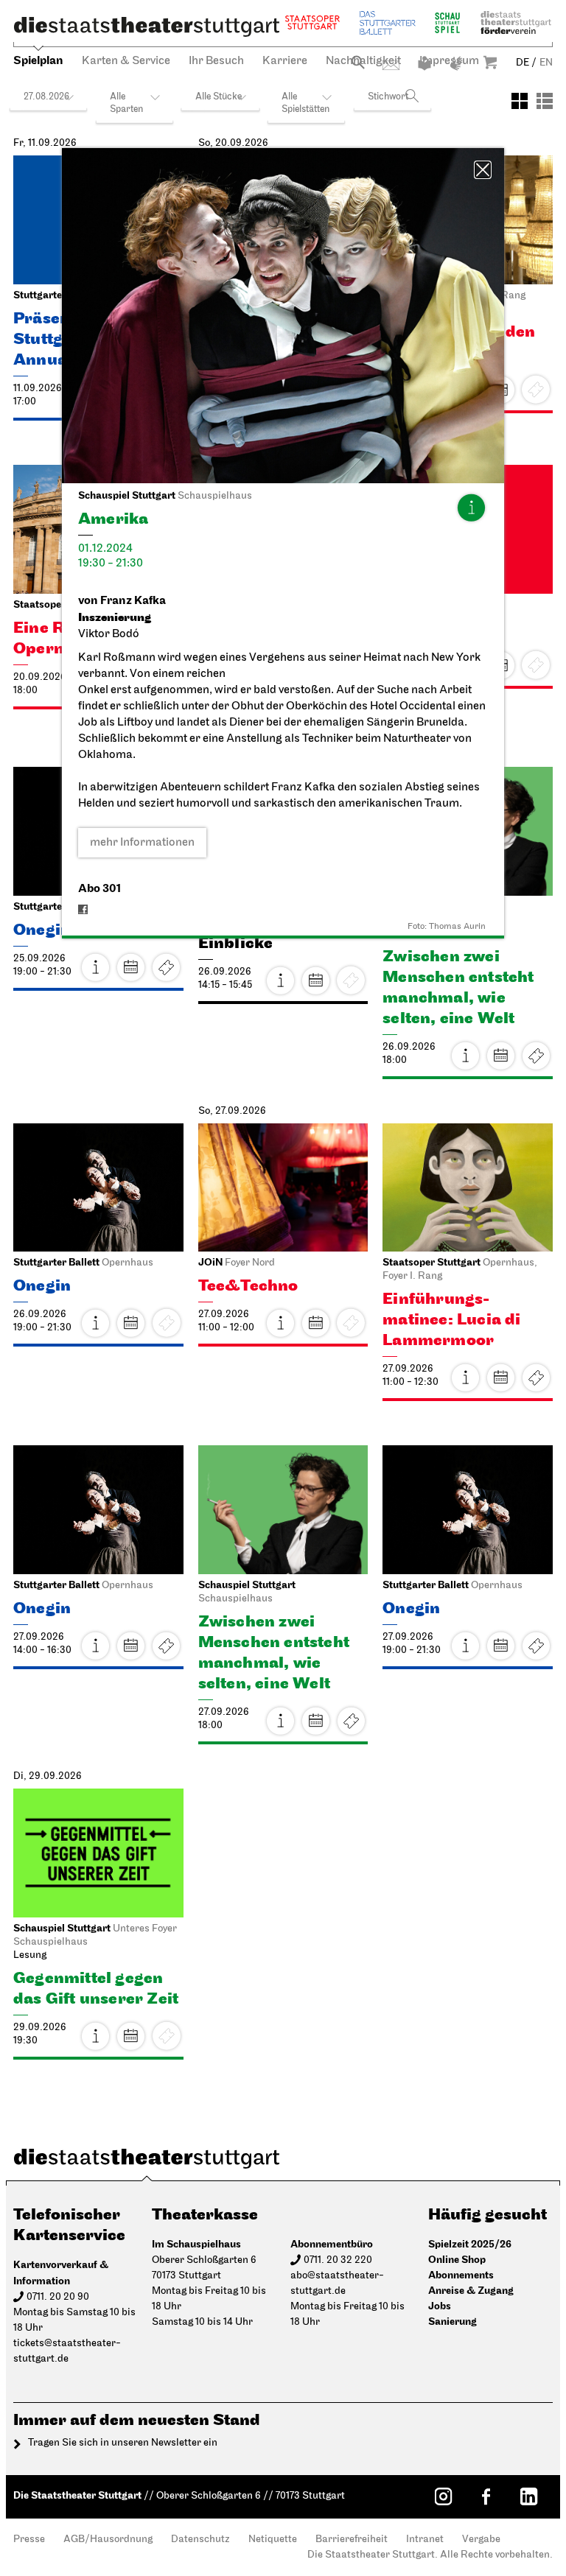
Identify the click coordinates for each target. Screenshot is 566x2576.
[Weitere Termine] (131, 967)
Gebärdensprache (456, 63)
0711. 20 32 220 (338, 2260)
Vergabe (481, 2540)
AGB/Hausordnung (108, 2540)
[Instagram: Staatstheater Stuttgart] (443, 2496)
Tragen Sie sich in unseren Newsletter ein (123, 2443)
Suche (358, 62)
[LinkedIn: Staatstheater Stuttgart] (528, 2496)
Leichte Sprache (424, 63)
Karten (536, 1378)
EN (546, 63)
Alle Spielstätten (305, 103)
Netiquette (273, 2540)
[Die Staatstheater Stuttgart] (147, 27)
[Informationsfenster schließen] (483, 170)
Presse (29, 2540)
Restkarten (167, 967)
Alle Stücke (219, 97)
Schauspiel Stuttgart (447, 22)
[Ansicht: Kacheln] (520, 101)
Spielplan (38, 61)
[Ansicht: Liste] (545, 101)
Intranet (425, 2540)
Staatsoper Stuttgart (312, 22)
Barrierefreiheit (352, 2540)
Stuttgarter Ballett (388, 22)
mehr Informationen (142, 843)
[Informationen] (471, 508)
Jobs (440, 2306)
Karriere (285, 61)
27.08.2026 (46, 97)
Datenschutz (200, 2540)
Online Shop (457, 2260)
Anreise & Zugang (471, 2291)
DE (523, 63)
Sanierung (453, 2321)
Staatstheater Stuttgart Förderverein (516, 22)
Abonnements (461, 2275)
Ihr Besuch (216, 61)
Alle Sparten (126, 103)
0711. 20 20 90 (58, 2297)
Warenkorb (490, 62)
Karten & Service (126, 61)
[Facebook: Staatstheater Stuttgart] (486, 2496)
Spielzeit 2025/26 (470, 2244)
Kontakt (391, 65)
